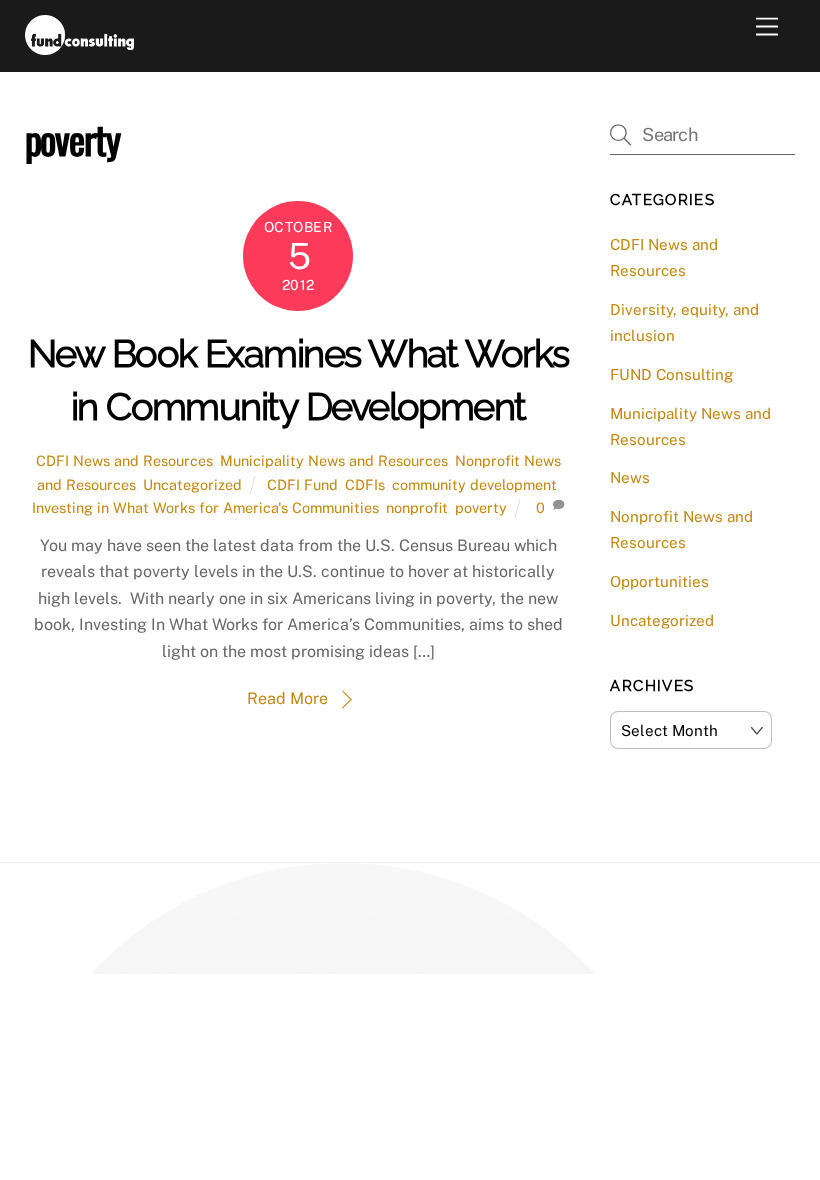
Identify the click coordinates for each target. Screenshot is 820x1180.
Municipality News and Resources (334, 460)
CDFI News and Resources (124, 460)
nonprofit (417, 507)
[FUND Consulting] (79, 46)
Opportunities (659, 581)
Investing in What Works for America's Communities (205, 507)
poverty (481, 507)
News (630, 477)
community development (474, 484)
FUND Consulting (671, 374)
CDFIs (365, 484)
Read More (287, 698)
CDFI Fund (302, 484)
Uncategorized (192, 484)
